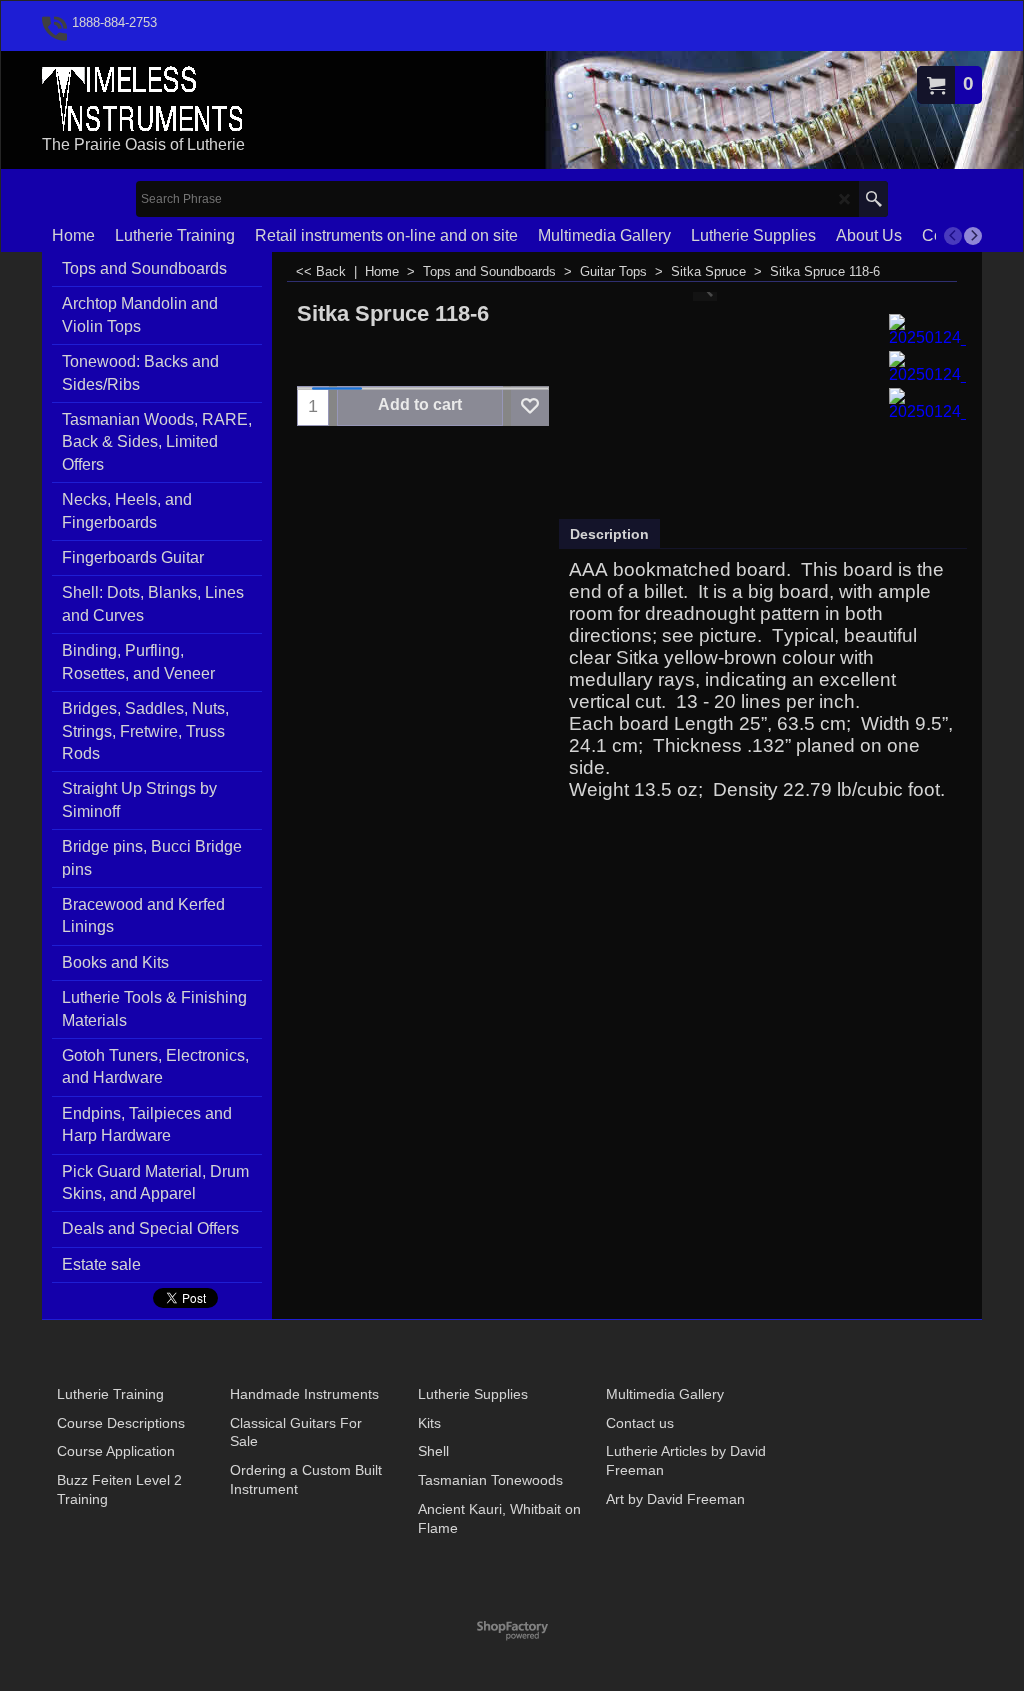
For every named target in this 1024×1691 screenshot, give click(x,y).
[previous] (953, 236)
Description (609, 534)
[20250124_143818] (927, 404)
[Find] (873, 199)
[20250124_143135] (927, 330)
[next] (973, 236)
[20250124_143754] (927, 367)
